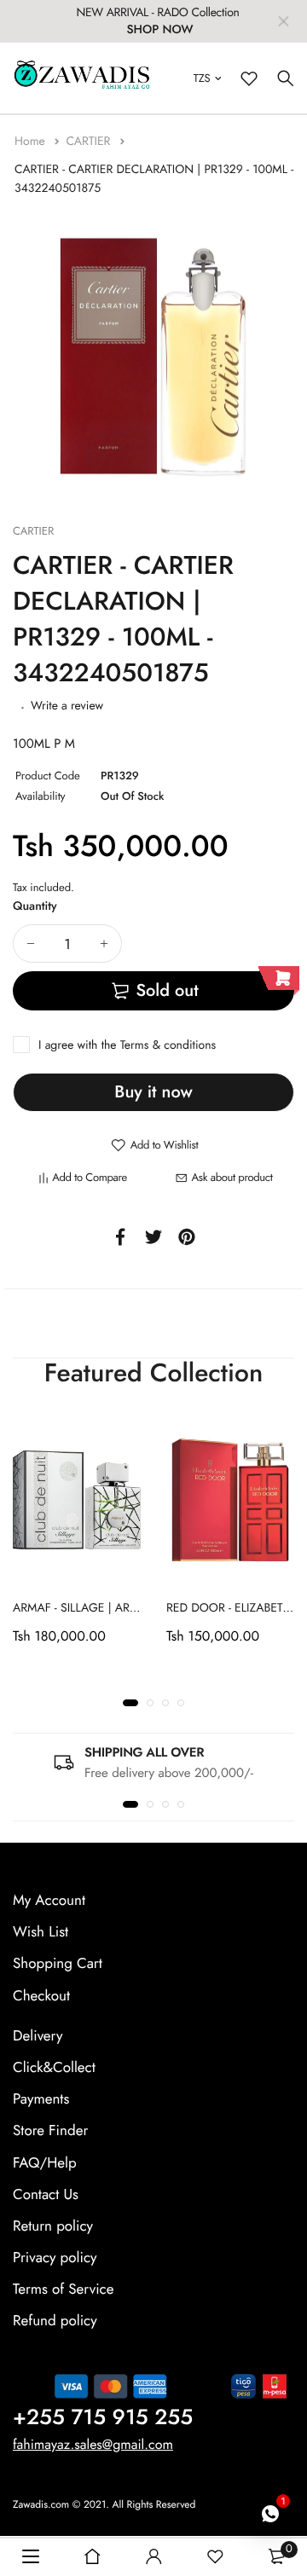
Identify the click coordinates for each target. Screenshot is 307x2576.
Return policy (53, 2226)
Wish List (41, 1933)
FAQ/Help (45, 2163)
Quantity (35, 906)
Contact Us (46, 2195)
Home (32, 142)
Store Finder (50, 2132)
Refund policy (55, 2322)
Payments (41, 2099)
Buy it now (153, 1092)
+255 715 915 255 (103, 2417)
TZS (202, 78)
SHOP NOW (159, 30)
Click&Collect (54, 2068)
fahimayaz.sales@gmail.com (93, 2445)
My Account (49, 1901)
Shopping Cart (58, 1965)
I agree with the (127, 1045)
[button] (130, 1704)
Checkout (41, 1996)
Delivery (38, 2036)
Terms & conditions (168, 1045)
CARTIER (90, 142)
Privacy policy (55, 2258)
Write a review (67, 706)
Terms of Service (63, 2290)
